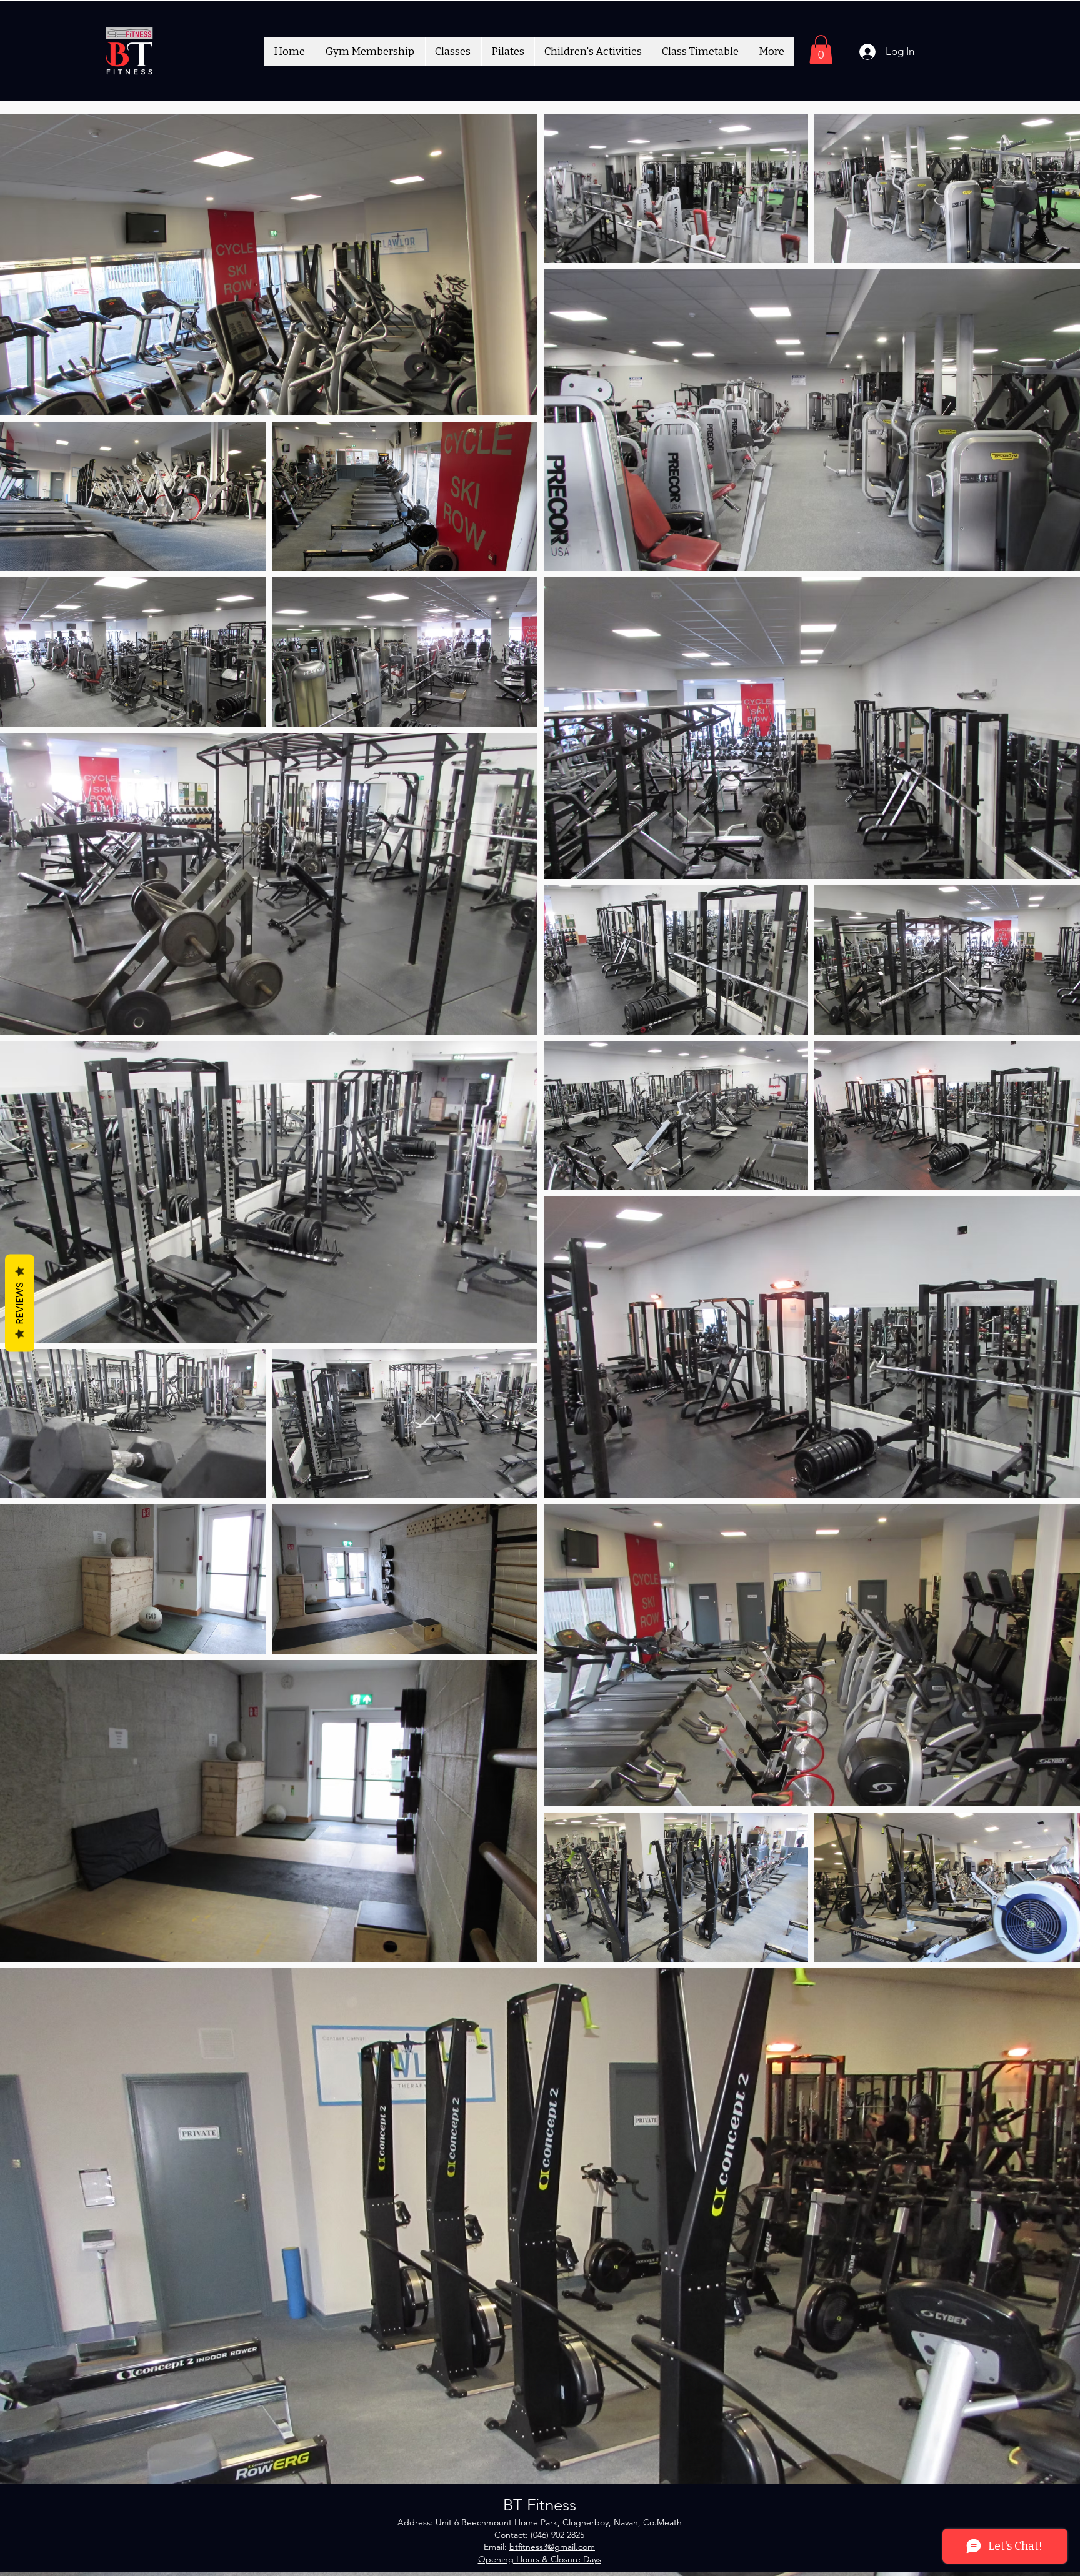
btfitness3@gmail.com (552, 2547)
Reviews (20, 1303)
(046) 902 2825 (557, 2535)
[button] (821, 50)
